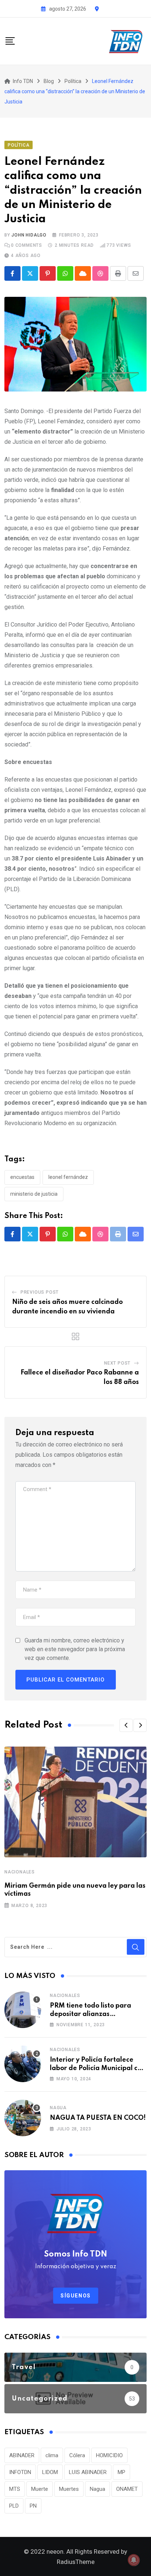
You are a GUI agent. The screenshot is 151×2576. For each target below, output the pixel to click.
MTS (15, 2489)
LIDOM (50, 2472)
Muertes (69, 2489)
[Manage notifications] (134, 2560)
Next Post (117, 1363)
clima (52, 2455)
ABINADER (22, 2455)
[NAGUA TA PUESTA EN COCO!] (23, 2118)
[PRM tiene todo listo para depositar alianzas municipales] (23, 2010)
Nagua (58, 2108)
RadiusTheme (76, 2562)
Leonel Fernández (68, 1177)
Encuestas (22, 1177)
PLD (14, 2506)
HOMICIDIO (109, 2455)
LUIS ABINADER (88, 2472)
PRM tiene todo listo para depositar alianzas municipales (91, 2014)
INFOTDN (20, 2472)
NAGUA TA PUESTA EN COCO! (98, 2118)
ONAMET (127, 2489)
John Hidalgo (29, 235)
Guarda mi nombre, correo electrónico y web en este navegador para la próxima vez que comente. (75, 1649)
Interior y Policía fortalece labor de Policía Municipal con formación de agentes (98, 2068)
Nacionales (20, 1872)
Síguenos (76, 2296)
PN (33, 2506)
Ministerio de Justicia (34, 1194)
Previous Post (40, 1292)
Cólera (77, 2455)
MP (121, 2472)
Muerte (40, 2489)
